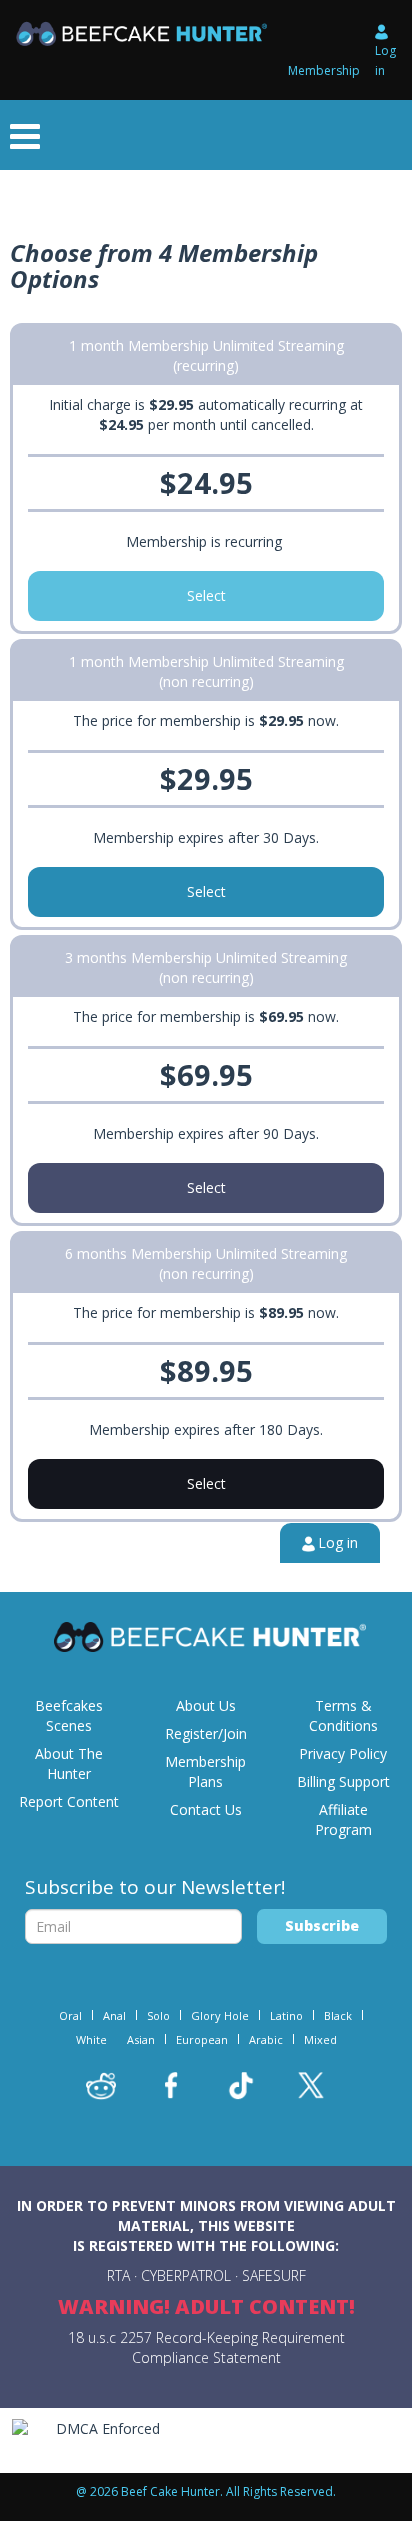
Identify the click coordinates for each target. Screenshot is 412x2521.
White (91, 2039)
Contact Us (206, 1809)
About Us (206, 1705)
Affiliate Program (343, 1819)
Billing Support (343, 1781)
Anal (114, 2015)
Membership (324, 70)
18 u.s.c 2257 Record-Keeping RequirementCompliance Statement (206, 2347)
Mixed (320, 2039)
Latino (286, 2015)
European (202, 2039)
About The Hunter (69, 1763)
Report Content (69, 1801)
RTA (118, 2275)
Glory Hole (220, 2015)
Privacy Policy (343, 1753)
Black (338, 2015)
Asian (141, 2039)
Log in (385, 60)
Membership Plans (205, 1771)
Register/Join (206, 1733)
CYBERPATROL (186, 2275)
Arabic (266, 2039)
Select (206, 595)
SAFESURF (274, 2275)
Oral (70, 2015)
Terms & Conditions (343, 1715)
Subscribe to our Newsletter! (155, 1887)
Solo (158, 2015)
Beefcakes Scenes (69, 1715)
